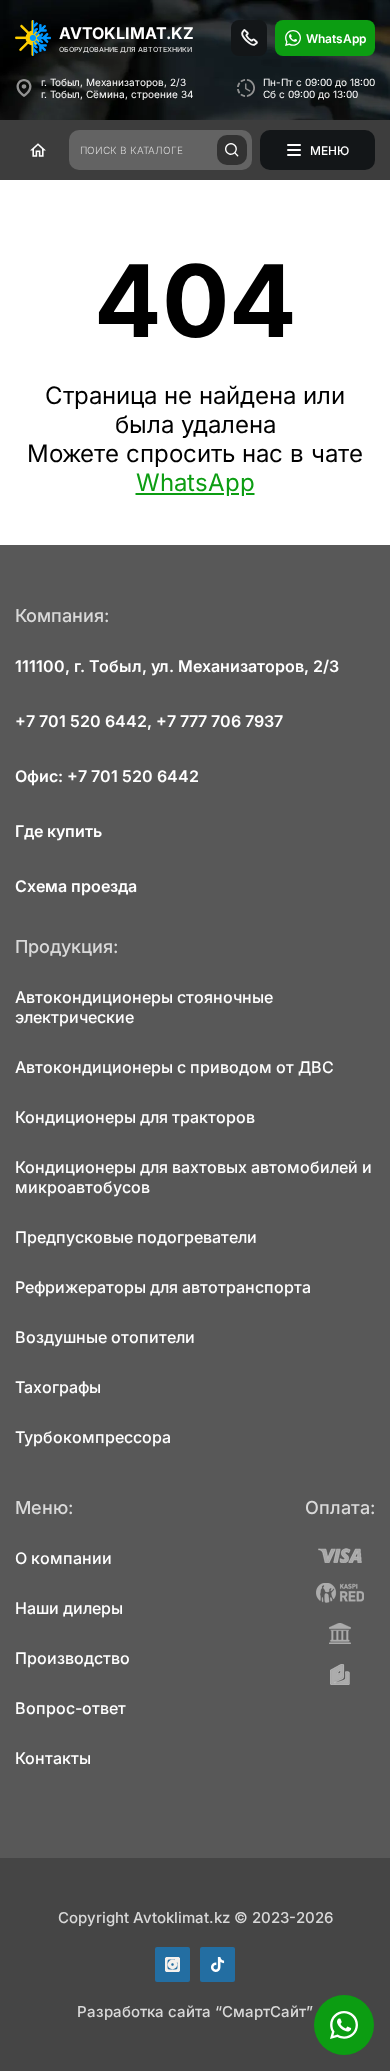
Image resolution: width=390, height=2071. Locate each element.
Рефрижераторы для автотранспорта (163, 1287)
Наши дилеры (69, 1608)
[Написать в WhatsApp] (344, 2025)
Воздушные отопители (105, 1337)
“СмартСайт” (264, 2011)
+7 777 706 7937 (219, 721)
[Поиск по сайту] (232, 150)
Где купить (58, 831)
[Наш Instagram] (172, 1964)
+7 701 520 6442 (81, 721)
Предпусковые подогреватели (136, 1237)
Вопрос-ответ (70, 1708)
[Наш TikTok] (217, 1964)
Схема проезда (76, 886)
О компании (63, 1558)
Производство (72, 1658)
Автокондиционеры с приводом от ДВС (174, 1067)
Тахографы (58, 1387)
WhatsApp (195, 482)
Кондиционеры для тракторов (135, 1117)
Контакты (53, 1758)
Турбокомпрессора (93, 1437)
